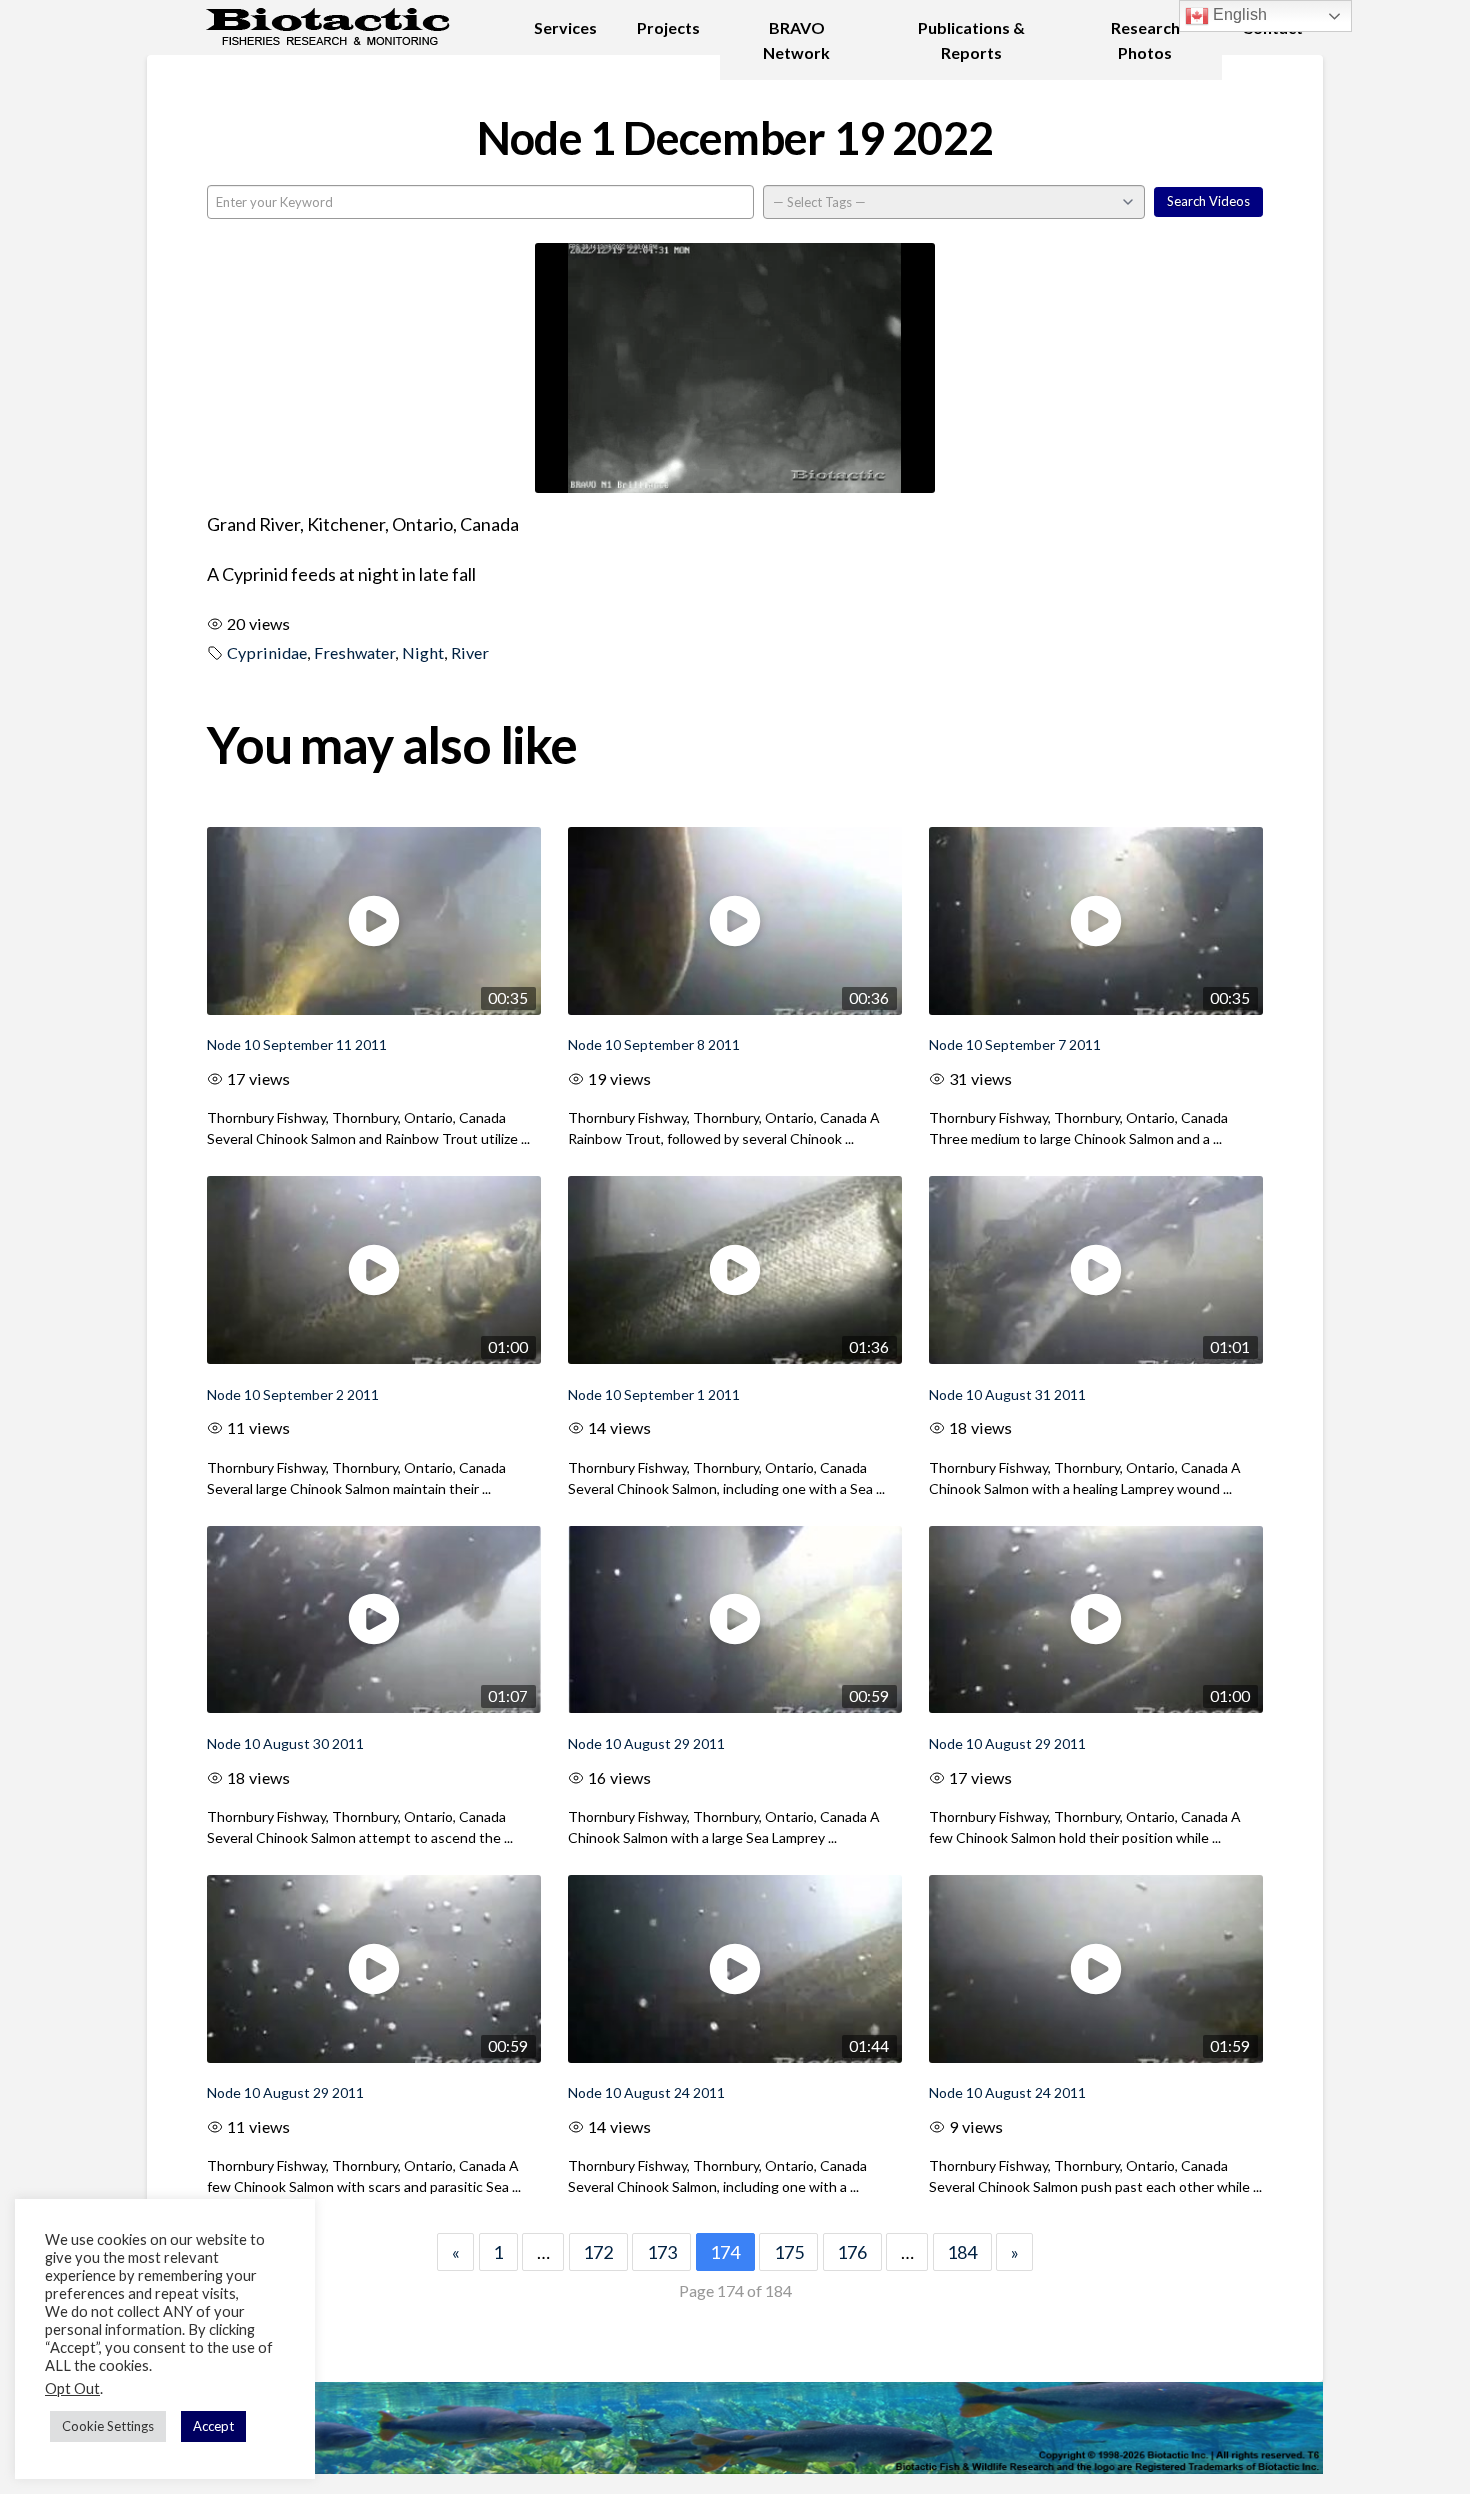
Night (423, 652)
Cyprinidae (267, 652)
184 (962, 2252)
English (1238, 14)
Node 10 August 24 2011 (646, 2092)
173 (662, 2252)
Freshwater (354, 652)
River (470, 652)
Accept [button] (213, 2426)
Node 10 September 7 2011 (1015, 1044)
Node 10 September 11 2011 (297, 1044)
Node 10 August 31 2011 (1007, 1394)
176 (852, 2252)
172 (598, 2252)
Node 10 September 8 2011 (654, 1044)
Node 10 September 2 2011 (293, 1394)
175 (789, 2252)
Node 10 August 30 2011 (285, 1743)
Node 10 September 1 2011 (654, 1394)
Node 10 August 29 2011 (646, 1743)
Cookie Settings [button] (108, 2426)
